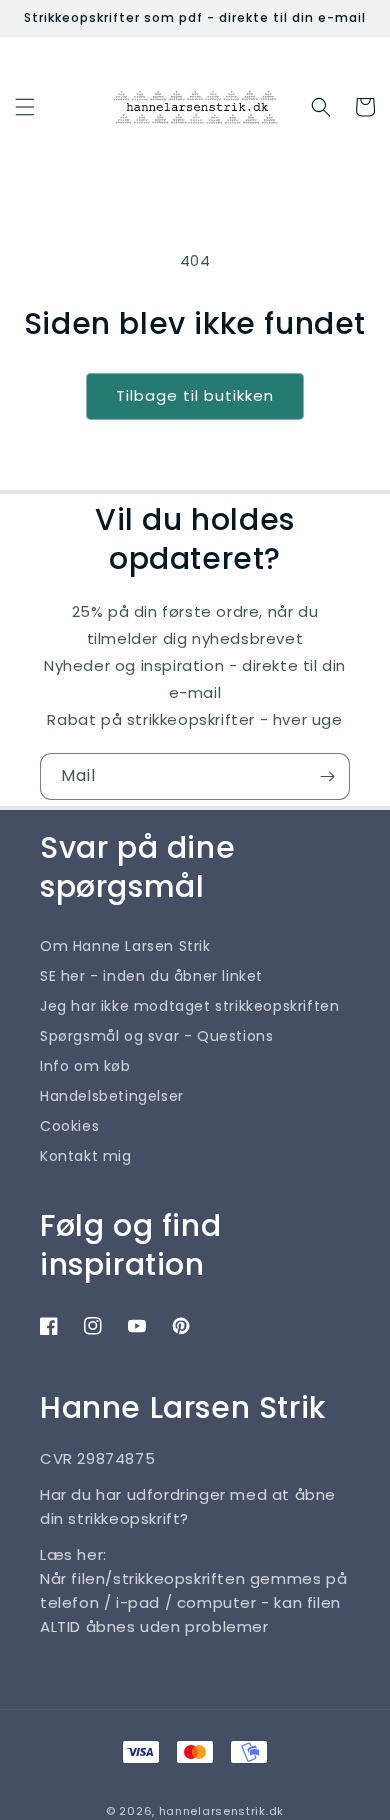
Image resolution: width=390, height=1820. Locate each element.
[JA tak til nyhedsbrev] (327, 776)
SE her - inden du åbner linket (151, 976)
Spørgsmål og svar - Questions (156, 1036)
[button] (25, 107)
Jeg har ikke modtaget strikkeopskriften (189, 1006)
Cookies (69, 1126)
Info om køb (85, 1066)
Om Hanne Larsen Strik (125, 946)
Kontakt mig (86, 1156)
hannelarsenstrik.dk (221, 1811)
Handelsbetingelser (112, 1096)
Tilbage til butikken (195, 395)
